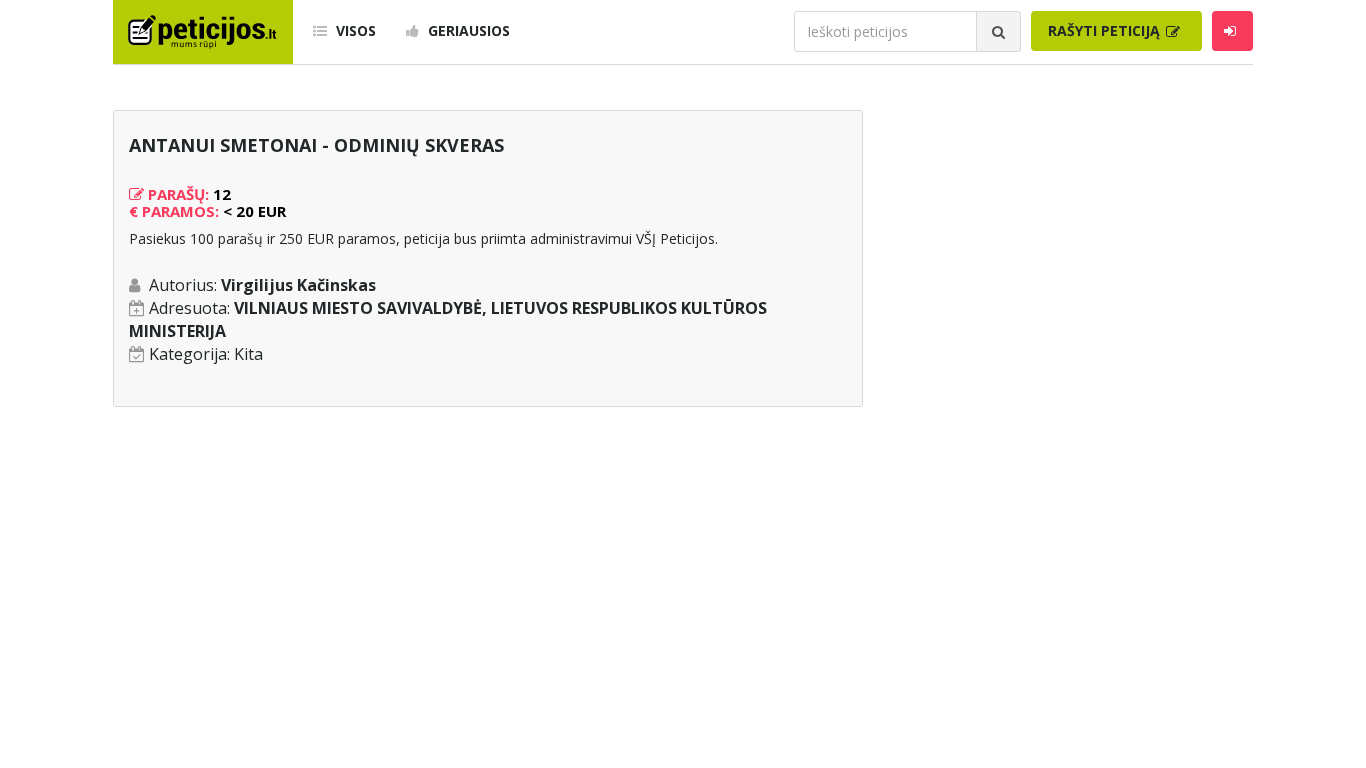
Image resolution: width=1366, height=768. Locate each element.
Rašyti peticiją (1106, 30)
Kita (248, 354)
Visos (354, 30)
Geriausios (467, 30)
